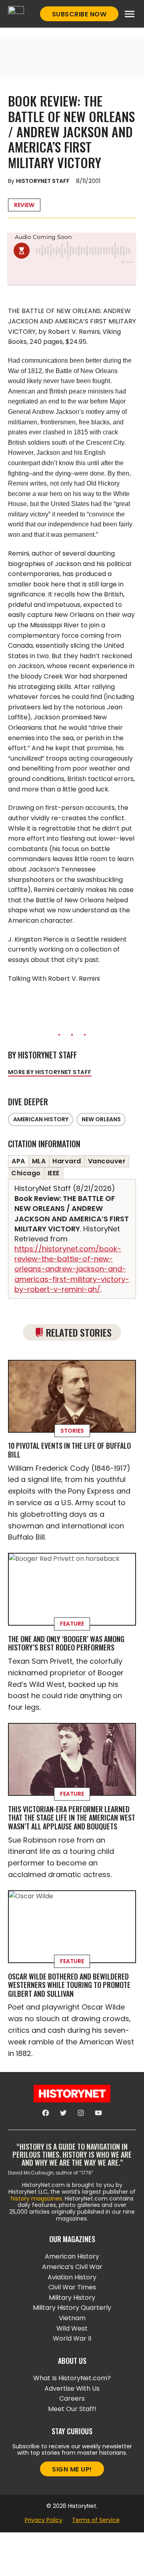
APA (18, 1161)
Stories (72, 1431)
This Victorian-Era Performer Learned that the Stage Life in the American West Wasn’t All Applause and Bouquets (72, 1818)
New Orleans (101, 1119)
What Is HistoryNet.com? (72, 2378)
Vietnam (72, 2318)
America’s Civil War (72, 2267)
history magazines (36, 2199)
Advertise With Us (72, 2388)
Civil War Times (72, 2287)
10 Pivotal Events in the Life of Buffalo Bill (69, 1450)
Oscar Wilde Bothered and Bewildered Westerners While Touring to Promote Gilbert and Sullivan (69, 1985)
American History (41, 1119)
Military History (72, 2298)
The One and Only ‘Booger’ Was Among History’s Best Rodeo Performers (66, 1643)
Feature (72, 1624)
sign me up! (72, 2469)
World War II (72, 2338)
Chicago (26, 1173)
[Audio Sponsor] (72, 275)
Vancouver (107, 1161)
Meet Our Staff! (72, 2409)
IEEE (54, 1173)
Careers (72, 2398)
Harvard (67, 1161)
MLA (39, 1161)
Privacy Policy (44, 2520)
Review (24, 205)
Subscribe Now (79, 14)
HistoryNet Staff (43, 181)
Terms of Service (96, 2520)
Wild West (72, 2328)
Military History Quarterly (72, 2308)
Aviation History (72, 2277)
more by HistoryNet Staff (50, 1072)
